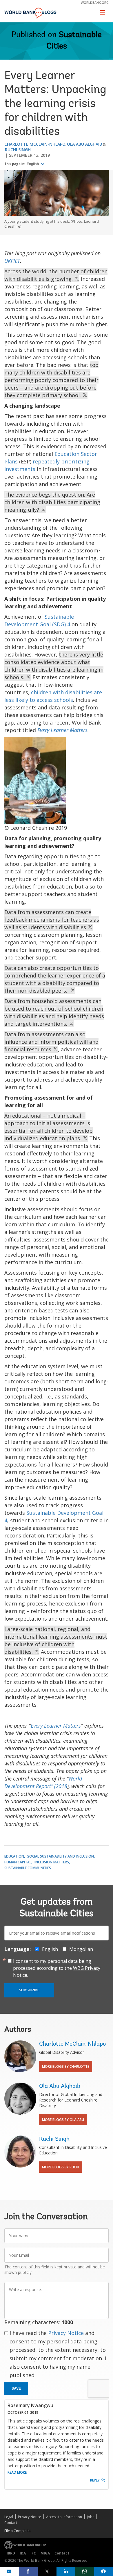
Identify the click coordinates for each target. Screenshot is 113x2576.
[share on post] (47, 2571)
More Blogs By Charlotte (66, 2066)
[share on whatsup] (85, 2571)
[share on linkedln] (66, 2571)
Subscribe (29, 1990)
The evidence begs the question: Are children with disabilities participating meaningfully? (52, 502)
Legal (9, 2517)
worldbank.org (95, 2)
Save (16, 2388)
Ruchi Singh (18, 150)
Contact (11, 2523)
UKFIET (12, 261)
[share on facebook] (28, 2571)
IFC (33, 2553)
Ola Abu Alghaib (84, 144)
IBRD (11, 2553)
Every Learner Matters (62, 730)
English (33, 164)
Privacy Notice (66, 2333)
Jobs (91, 2517)
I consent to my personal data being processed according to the (57, 1968)
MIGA (45, 2553)
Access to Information (64, 2517)
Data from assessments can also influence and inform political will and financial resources (51, 1042)
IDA (23, 2553)
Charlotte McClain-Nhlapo (35, 144)
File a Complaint (18, 2531)
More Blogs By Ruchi (61, 2167)
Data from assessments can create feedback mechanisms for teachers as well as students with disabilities (52, 920)
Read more (17, 2472)
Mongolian (81, 1949)
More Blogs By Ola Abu (63, 2120)
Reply (95, 2480)
